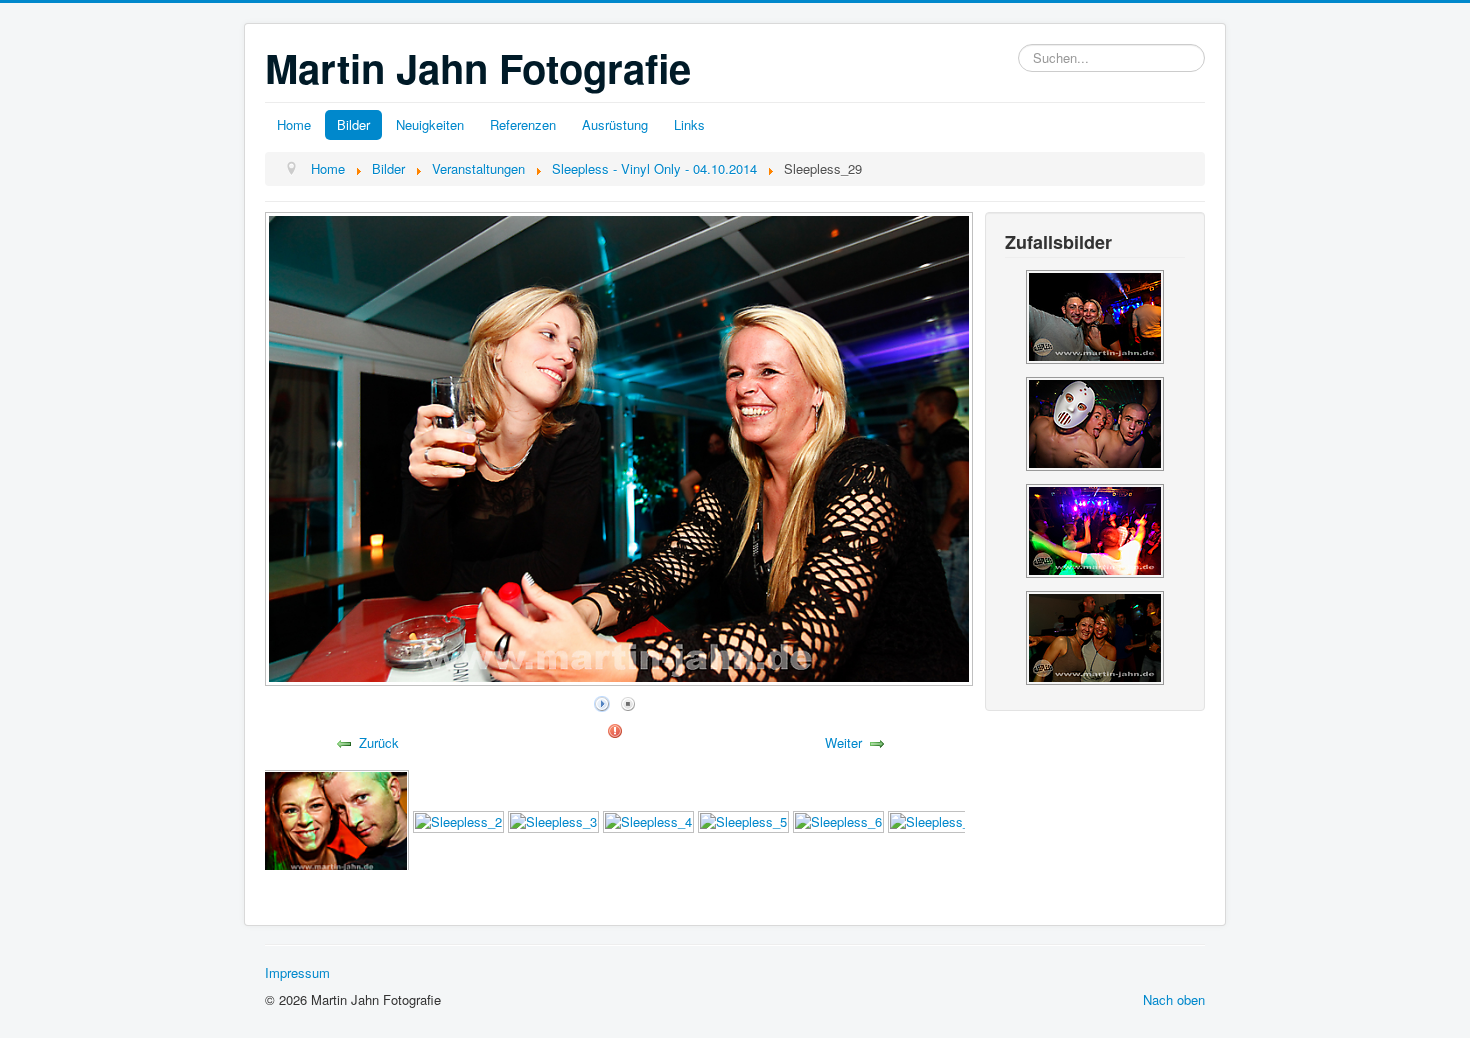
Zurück (379, 742)
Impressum (297, 972)
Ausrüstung (615, 124)
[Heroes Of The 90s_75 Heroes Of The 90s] (1095, 314)
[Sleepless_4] (648, 820)
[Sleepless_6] (838, 820)
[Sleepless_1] (332, 820)
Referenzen (523, 124)
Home (294, 124)
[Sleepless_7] (933, 820)
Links (689, 124)
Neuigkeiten (430, 124)
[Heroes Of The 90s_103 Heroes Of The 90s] (1095, 635)
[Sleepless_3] (553, 820)
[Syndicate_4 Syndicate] (1095, 421)
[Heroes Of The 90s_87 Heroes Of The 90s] (1095, 528)
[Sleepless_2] (458, 820)
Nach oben (1174, 999)
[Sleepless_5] (743, 820)
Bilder (353, 124)
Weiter (843, 742)
